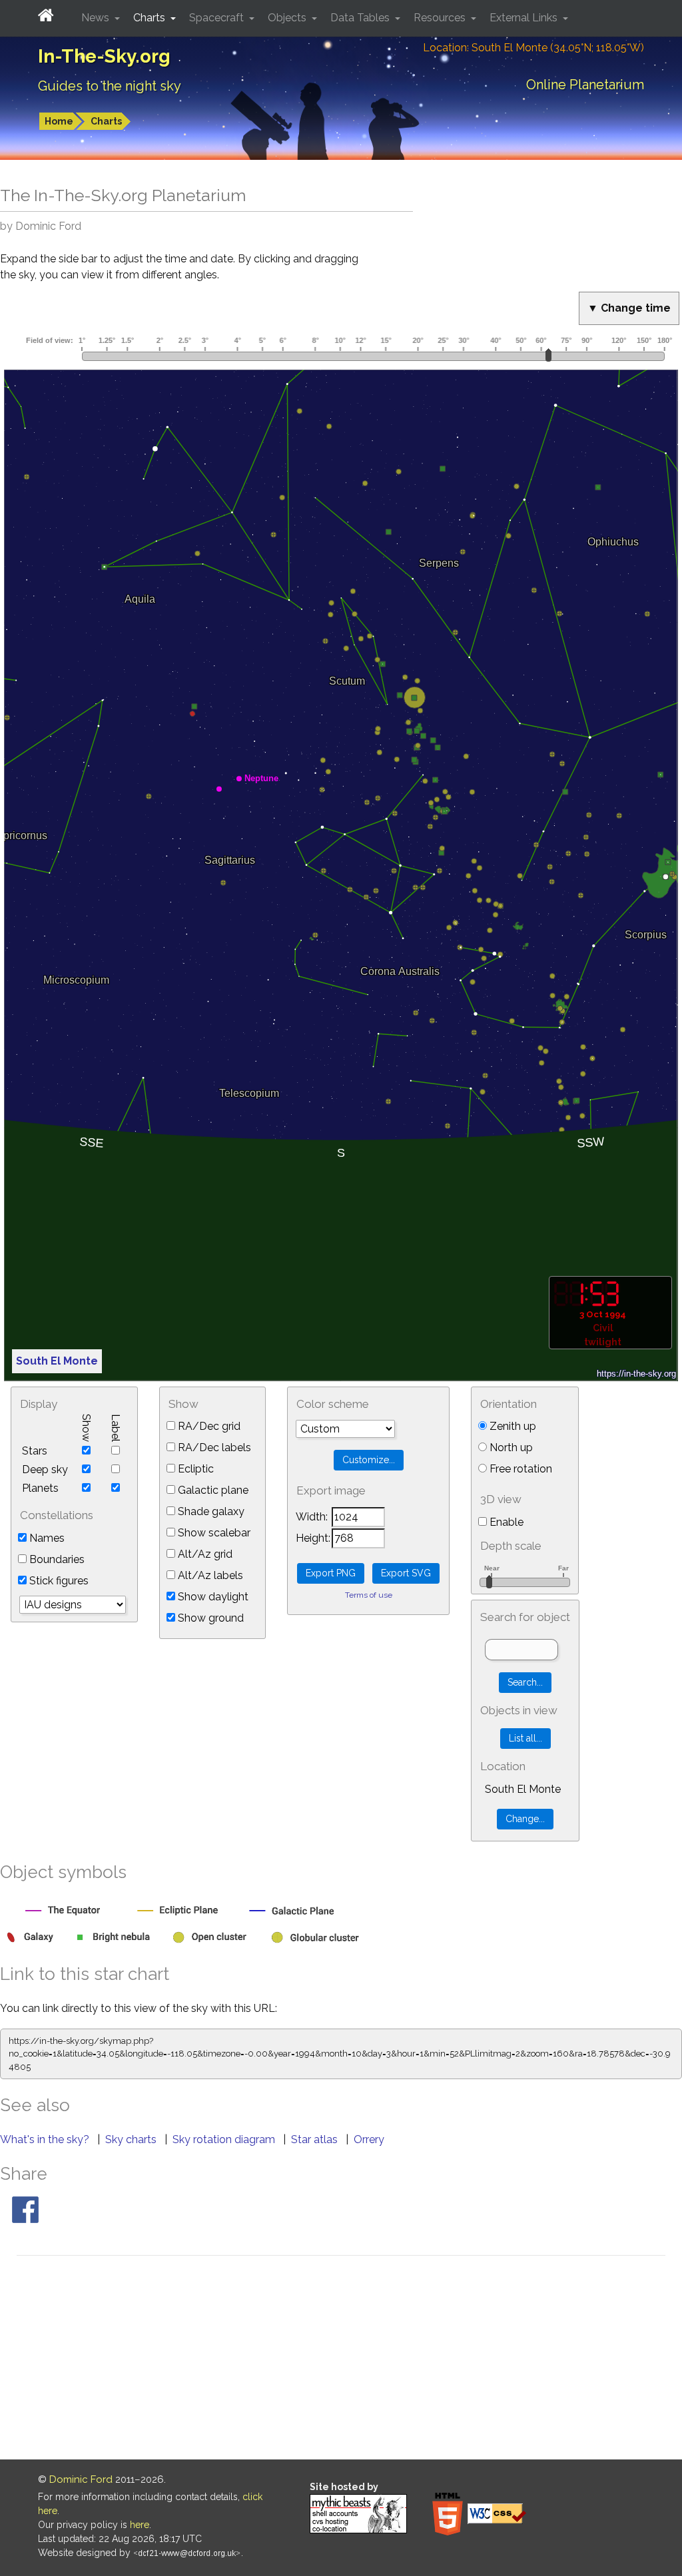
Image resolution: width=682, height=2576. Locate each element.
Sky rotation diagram (225, 2139)
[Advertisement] (341, 2360)
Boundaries (56, 1559)
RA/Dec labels (213, 1448)
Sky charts (132, 2139)
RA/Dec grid (208, 1426)
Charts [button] (151, 18)
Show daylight (212, 1597)
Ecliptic (194, 1469)
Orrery (369, 2139)
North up (510, 1448)
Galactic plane (212, 1490)
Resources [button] (441, 18)
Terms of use (369, 1595)
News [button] (97, 18)
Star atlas (316, 2139)
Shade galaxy (210, 1511)
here (140, 2525)
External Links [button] (525, 18)
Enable (505, 1522)
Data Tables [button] (361, 18)
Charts (106, 121)
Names (46, 1538)
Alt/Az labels (209, 1575)
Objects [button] (288, 18)
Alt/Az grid (204, 1554)
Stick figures (58, 1581)
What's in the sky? (46, 2139)
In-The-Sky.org (104, 56)
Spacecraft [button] (218, 18)
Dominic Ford (81, 2479)
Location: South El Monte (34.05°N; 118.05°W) (533, 48)
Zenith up (511, 1426)
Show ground (209, 1618)
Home (59, 121)
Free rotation (519, 1469)
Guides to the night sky (110, 86)
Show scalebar (213, 1533)
